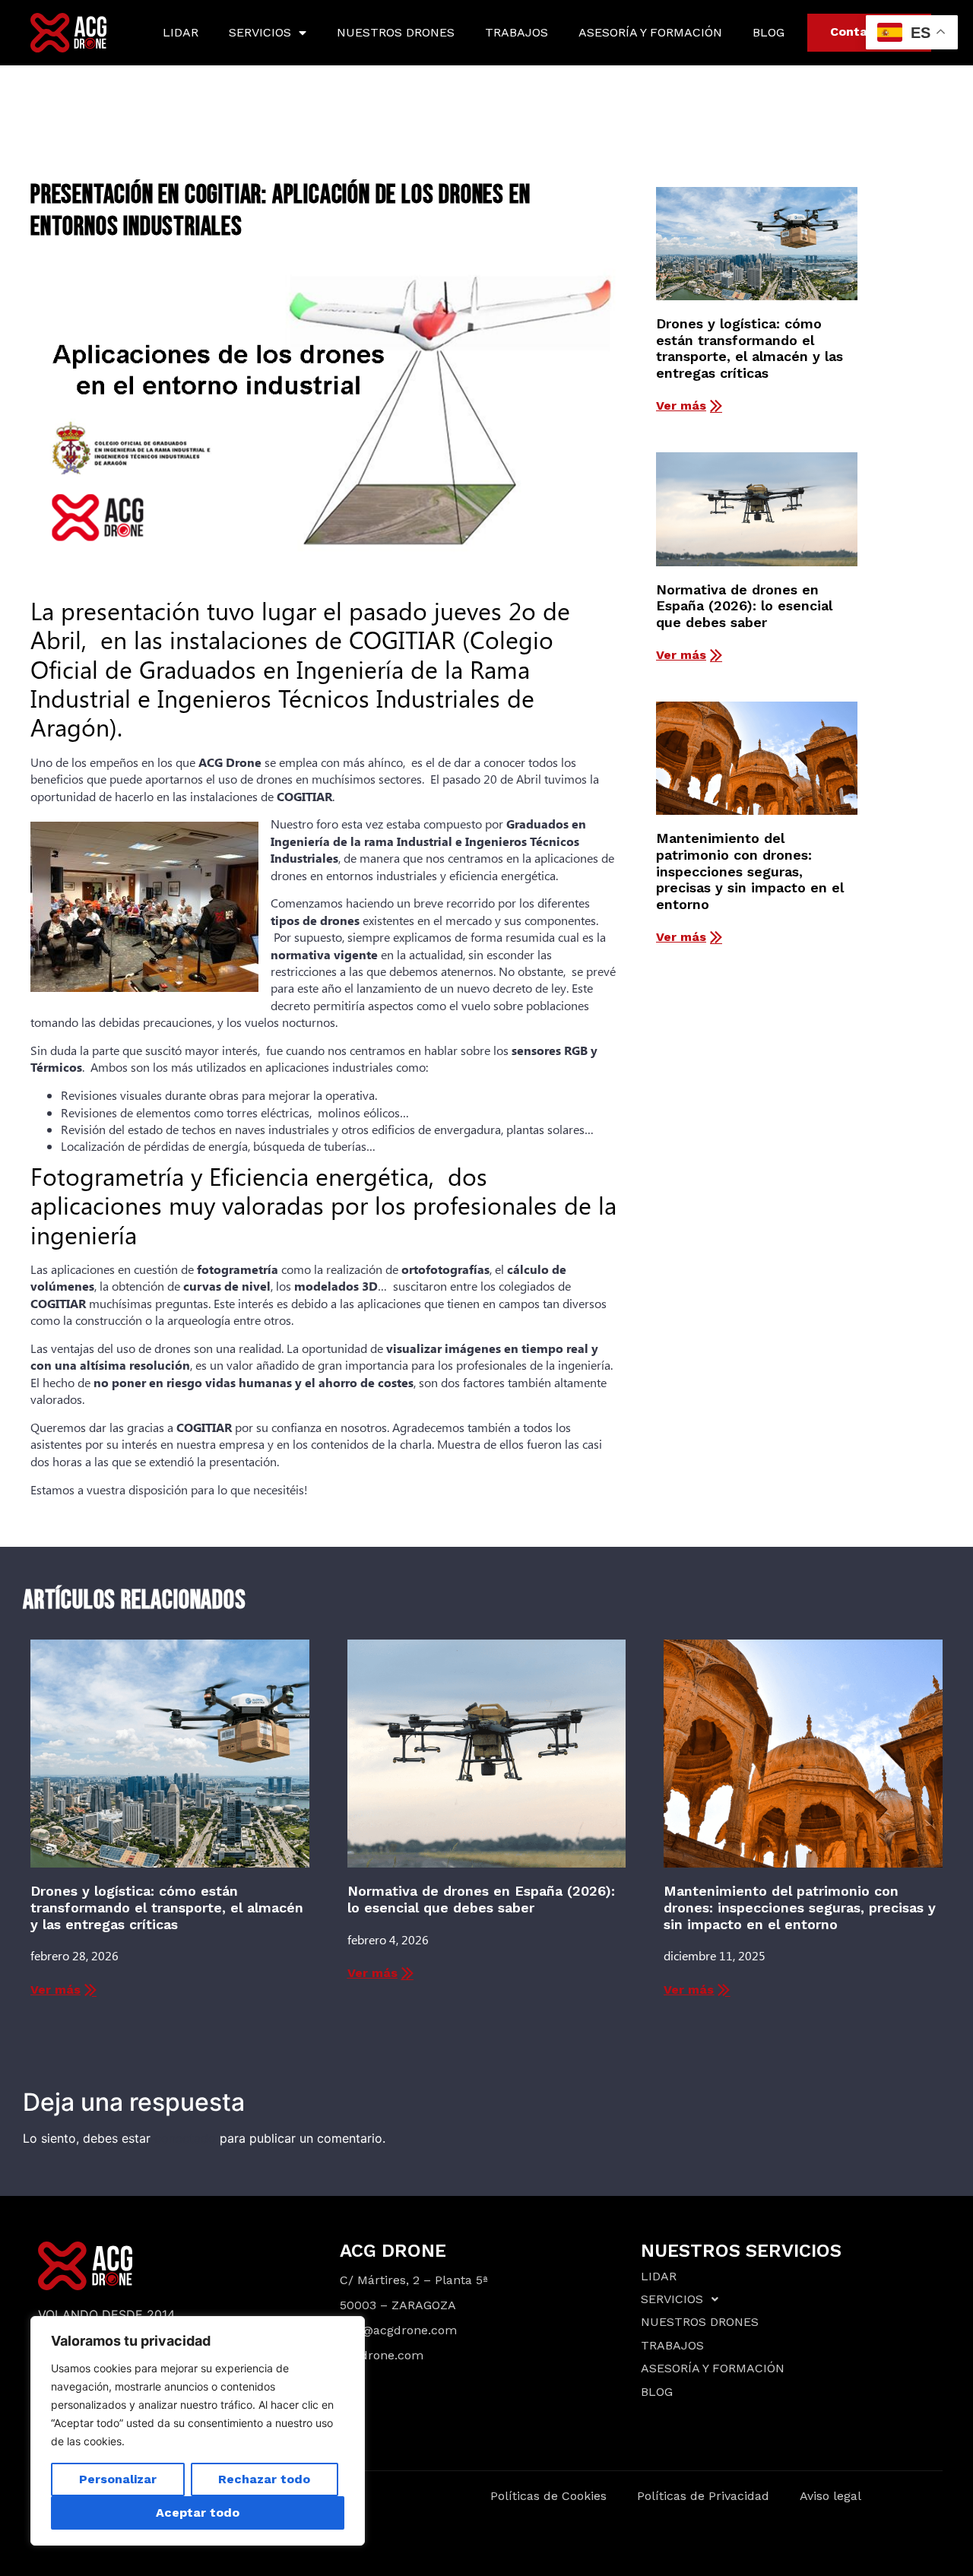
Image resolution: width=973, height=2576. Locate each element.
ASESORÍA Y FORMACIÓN (650, 32)
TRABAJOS (517, 32)
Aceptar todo (198, 2513)
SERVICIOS (260, 32)
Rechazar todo (264, 2479)
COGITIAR (304, 796)
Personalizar (118, 2479)
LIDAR (181, 32)
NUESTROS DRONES (396, 32)
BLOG (769, 32)
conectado (185, 2138)
